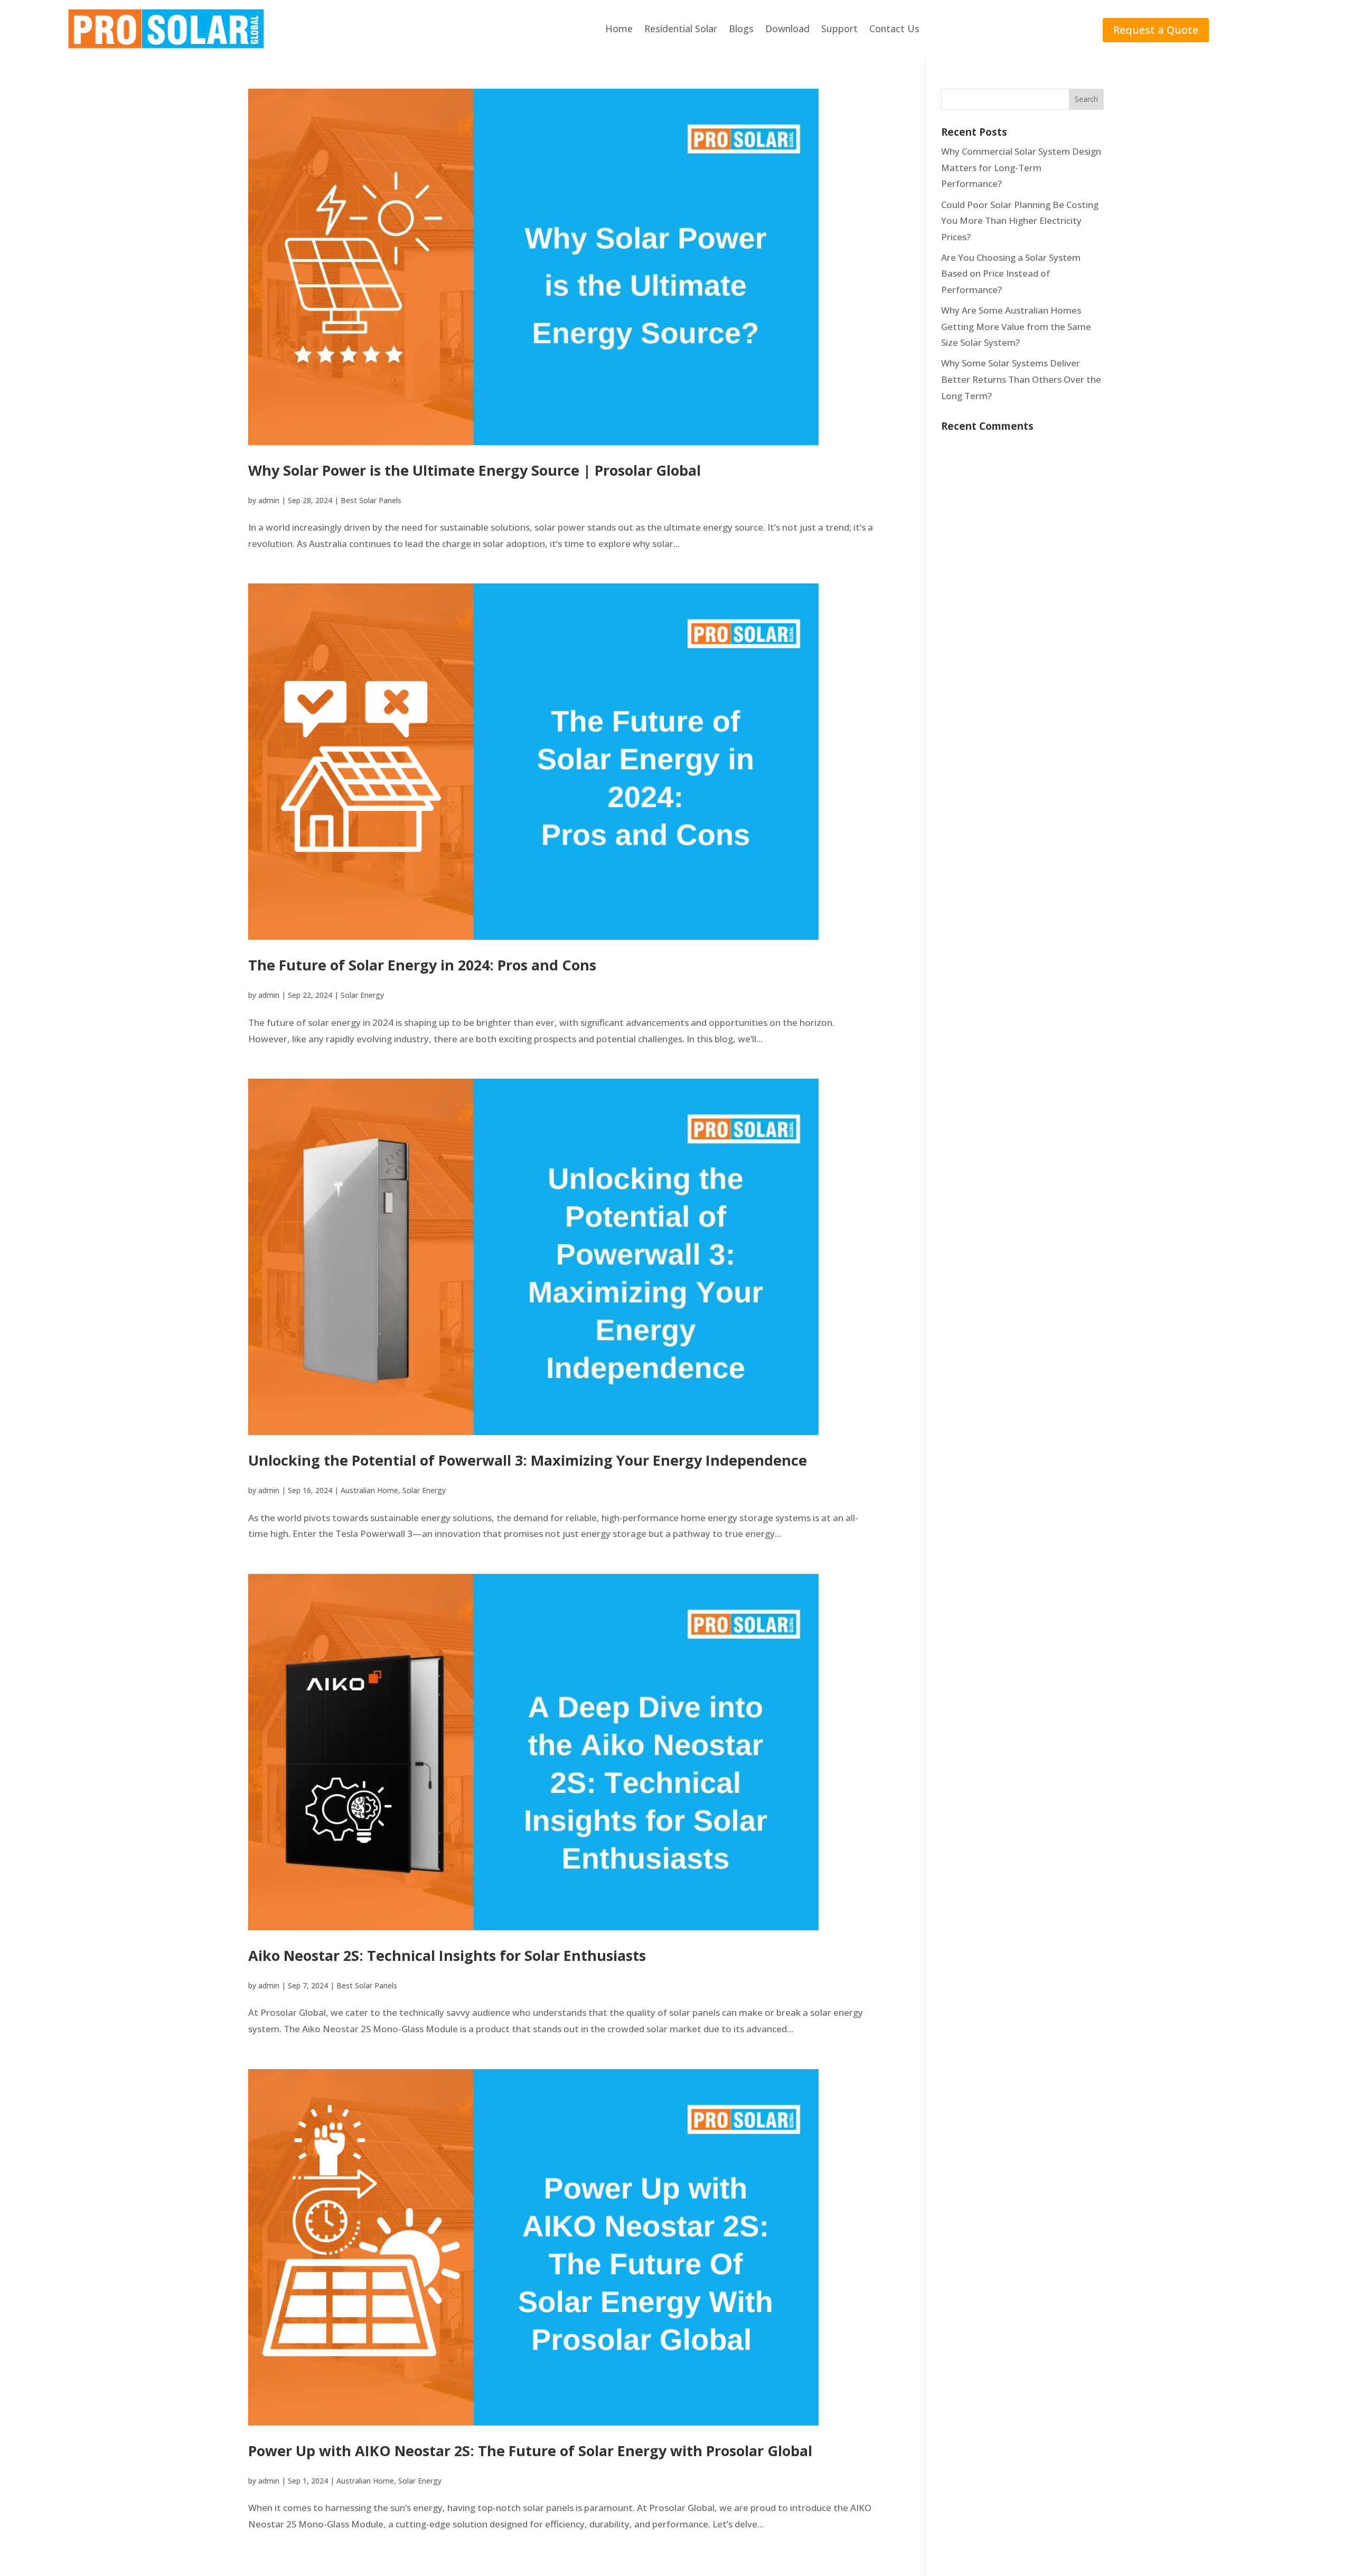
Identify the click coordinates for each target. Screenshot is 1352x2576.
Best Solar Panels (371, 500)
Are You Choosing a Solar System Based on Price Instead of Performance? (1011, 273)
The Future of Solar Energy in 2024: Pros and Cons (422, 965)
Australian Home (369, 1490)
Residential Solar (681, 29)
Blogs (741, 29)
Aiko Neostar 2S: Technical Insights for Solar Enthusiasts (447, 1955)
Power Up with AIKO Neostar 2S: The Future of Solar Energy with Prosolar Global (530, 2451)
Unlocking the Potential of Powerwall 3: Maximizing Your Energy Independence (528, 1460)
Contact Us (894, 29)
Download (787, 29)
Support (839, 29)
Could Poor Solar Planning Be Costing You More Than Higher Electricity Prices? (1020, 221)
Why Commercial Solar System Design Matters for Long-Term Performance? (1021, 167)
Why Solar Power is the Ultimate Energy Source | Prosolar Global (475, 470)
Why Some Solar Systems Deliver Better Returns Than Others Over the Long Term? (1021, 379)
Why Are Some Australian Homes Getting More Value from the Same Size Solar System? (1016, 326)
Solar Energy (362, 995)
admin (269, 500)
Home (619, 29)
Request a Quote (1156, 30)
